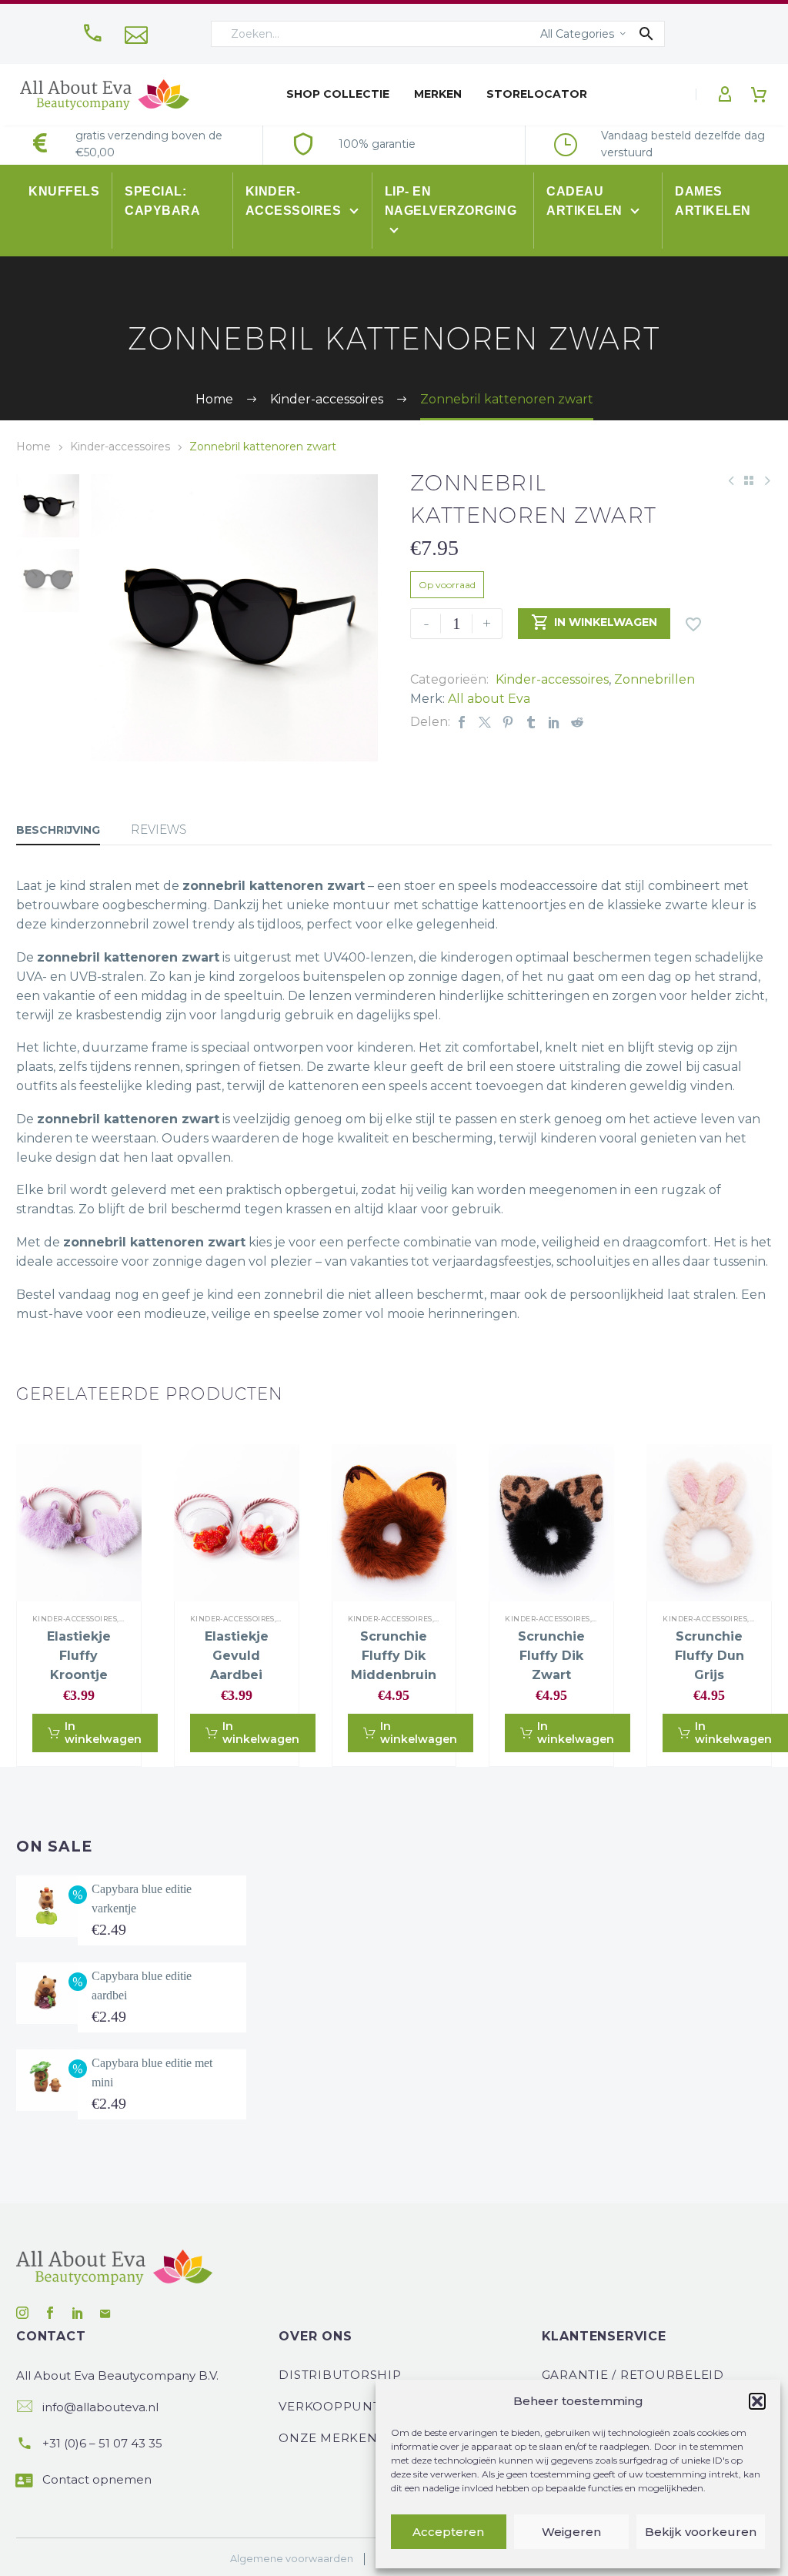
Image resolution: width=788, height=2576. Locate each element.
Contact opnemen (97, 2479)
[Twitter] (485, 722)
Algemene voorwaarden (292, 2559)
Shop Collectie (338, 94)
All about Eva (489, 699)
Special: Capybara (162, 201)
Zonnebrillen (654, 679)
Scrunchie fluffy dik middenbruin (394, 1656)
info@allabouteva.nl (100, 2407)
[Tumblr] (531, 722)
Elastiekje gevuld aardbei (237, 1656)
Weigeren (571, 2532)
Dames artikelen (713, 201)
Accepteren (448, 2532)
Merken (438, 94)
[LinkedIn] (554, 722)
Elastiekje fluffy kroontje (79, 1656)
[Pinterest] (508, 722)
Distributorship (340, 2375)
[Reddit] (577, 722)
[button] (757, 2401)
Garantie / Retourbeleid (633, 2375)
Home (33, 447)
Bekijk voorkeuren (701, 2532)
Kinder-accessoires (295, 201)
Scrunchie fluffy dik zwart (551, 1656)
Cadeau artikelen (586, 201)
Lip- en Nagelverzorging (451, 201)
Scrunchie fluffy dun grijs (710, 1656)
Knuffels (64, 191)
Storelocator (537, 94)
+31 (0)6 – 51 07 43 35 (102, 2443)
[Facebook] (462, 722)
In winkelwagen (594, 622)
